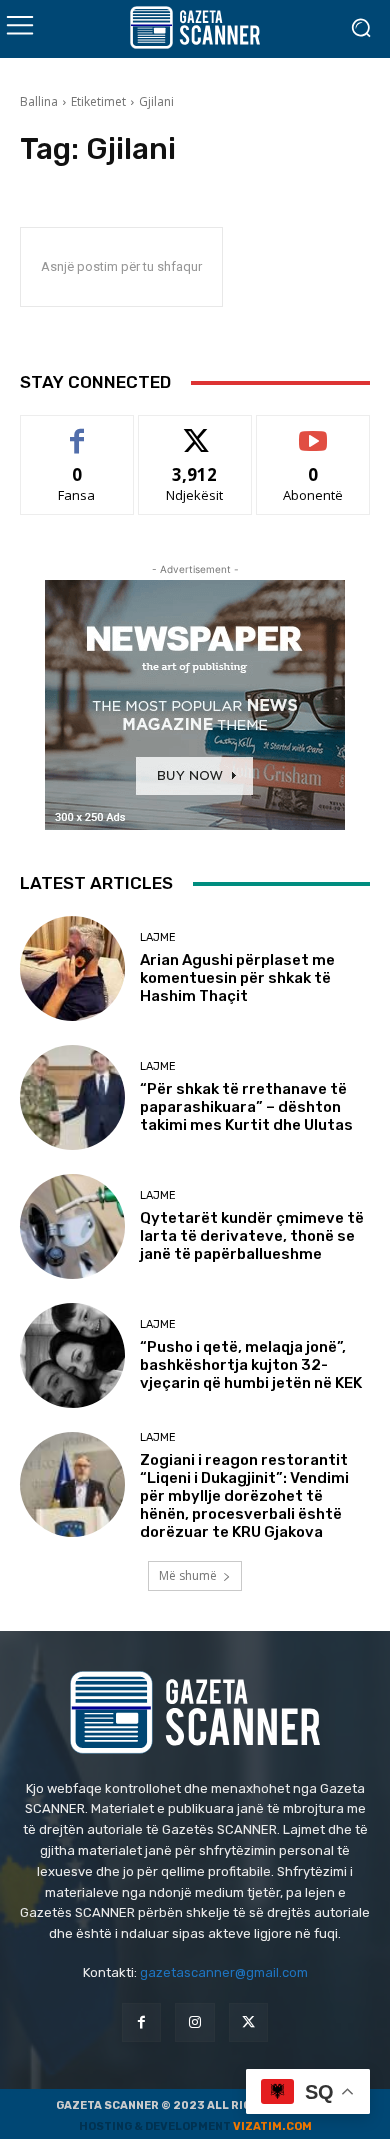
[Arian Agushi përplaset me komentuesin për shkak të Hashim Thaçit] (72, 968)
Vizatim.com (272, 2126)
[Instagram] (194, 2022)
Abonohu (313, 430)
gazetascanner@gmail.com (224, 1972)
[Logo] (195, 27)
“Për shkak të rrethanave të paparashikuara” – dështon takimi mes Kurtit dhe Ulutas (246, 1107)
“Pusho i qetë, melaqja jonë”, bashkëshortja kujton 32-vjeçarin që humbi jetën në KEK (251, 1365)
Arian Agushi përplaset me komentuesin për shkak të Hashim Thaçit (237, 978)
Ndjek (195, 430)
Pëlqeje (77, 430)
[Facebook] (141, 2022)
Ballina (39, 101)
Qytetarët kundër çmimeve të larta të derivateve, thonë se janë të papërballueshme (252, 1236)
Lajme (158, 937)
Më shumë (188, 1575)
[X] (248, 2022)
